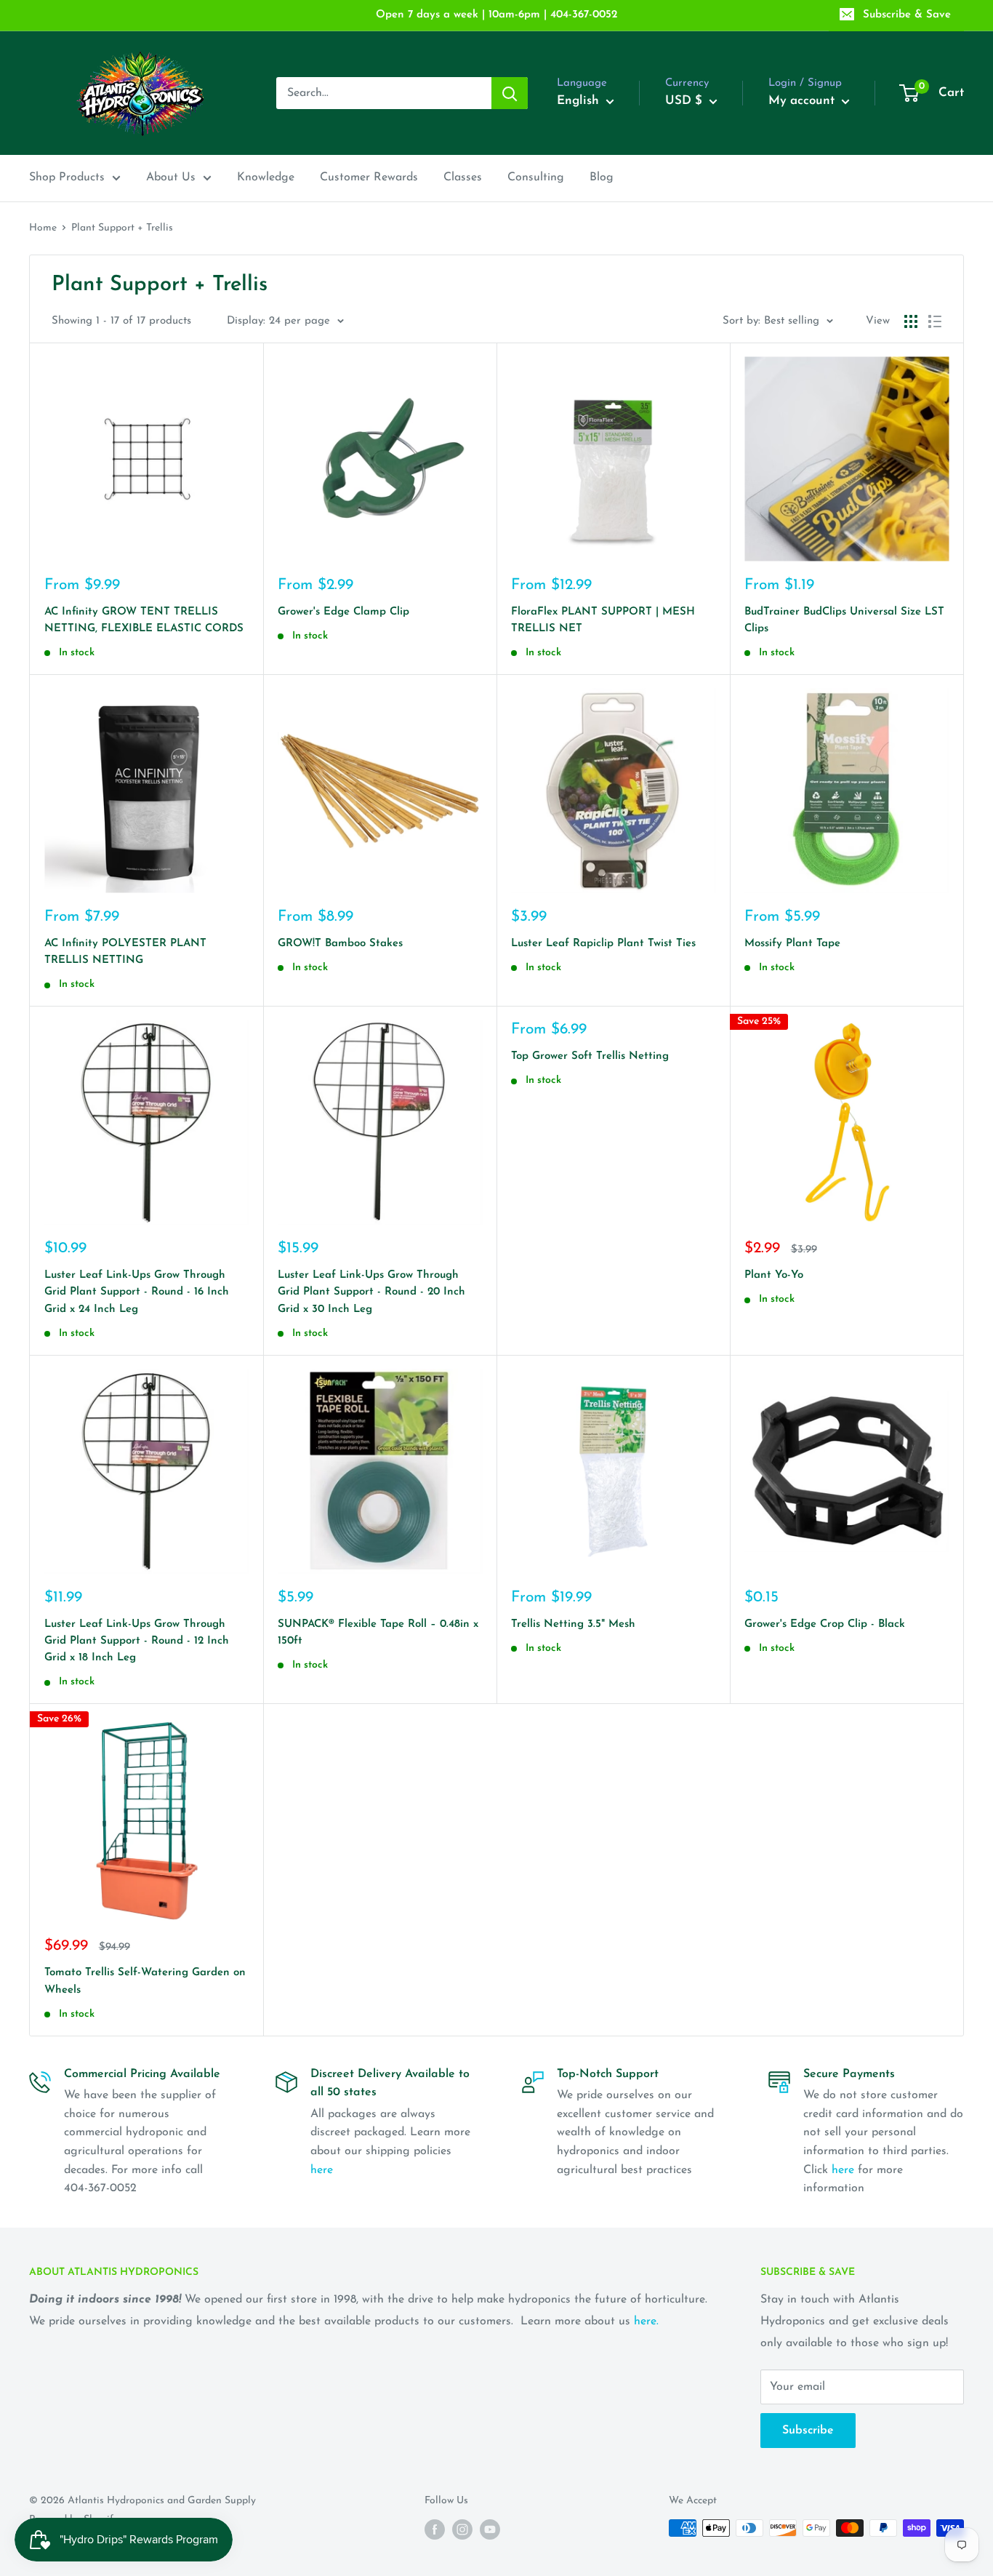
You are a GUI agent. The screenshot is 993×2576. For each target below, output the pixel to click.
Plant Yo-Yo (774, 1275)
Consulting (536, 177)
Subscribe (808, 2431)
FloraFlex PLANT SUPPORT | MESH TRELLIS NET (603, 620)
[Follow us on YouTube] (490, 2529)
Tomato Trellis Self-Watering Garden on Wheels (145, 1981)
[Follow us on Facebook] (435, 2529)
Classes (463, 177)
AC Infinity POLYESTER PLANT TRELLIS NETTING (125, 952)
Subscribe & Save (907, 15)
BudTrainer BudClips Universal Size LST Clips (844, 620)
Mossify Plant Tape (792, 944)
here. (646, 2321)
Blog (602, 177)
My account (803, 101)
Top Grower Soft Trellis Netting (590, 1056)
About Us (171, 177)
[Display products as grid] (911, 321)
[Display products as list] (935, 321)
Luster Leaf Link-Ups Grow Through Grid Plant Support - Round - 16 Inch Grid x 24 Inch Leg (137, 1292)
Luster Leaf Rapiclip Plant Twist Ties (603, 944)
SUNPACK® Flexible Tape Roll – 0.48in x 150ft (378, 1633)
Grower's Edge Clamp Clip (343, 612)
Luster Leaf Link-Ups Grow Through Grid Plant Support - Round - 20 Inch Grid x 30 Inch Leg (371, 1292)
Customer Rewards (369, 177)
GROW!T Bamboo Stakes (340, 944)
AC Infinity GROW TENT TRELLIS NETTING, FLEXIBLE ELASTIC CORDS (144, 620)
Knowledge (266, 177)
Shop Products (67, 177)
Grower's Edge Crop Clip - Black (825, 1624)
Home (43, 228)
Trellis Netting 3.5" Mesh (573, 1624)
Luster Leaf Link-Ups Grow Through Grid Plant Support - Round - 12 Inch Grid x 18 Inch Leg (137, 1641)
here (322, 2170)
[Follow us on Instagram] (462, 2529)
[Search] (510, 93)
